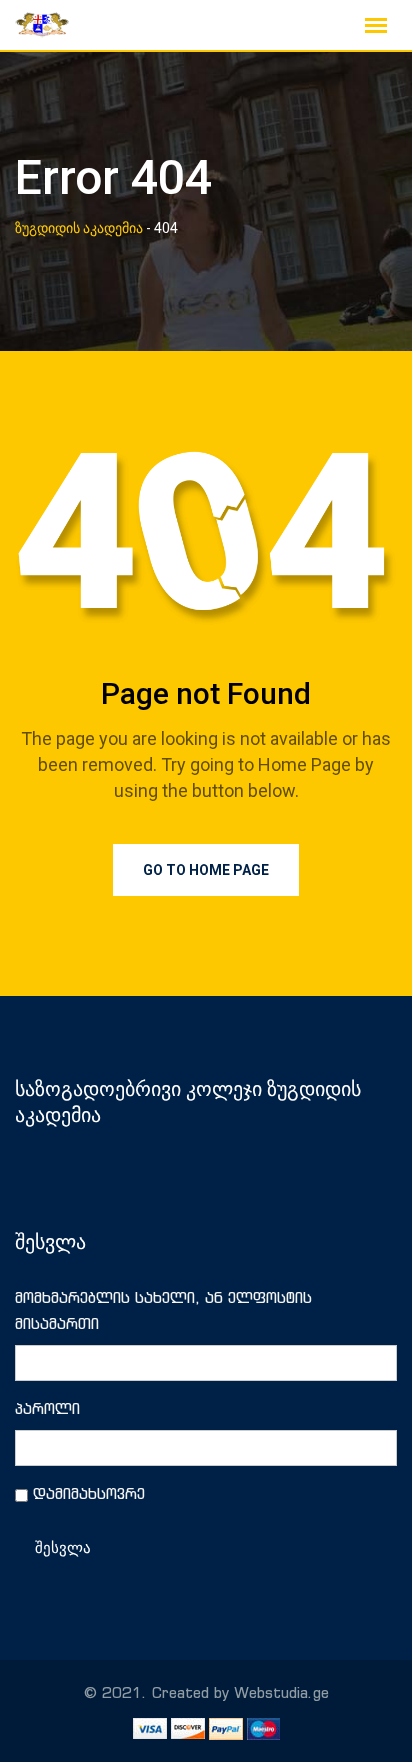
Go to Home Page (206, 870)
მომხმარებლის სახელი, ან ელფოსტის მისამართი (163, 1310)
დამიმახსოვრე (89, 1493)
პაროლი (47, 1408)
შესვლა (63, 1548)
